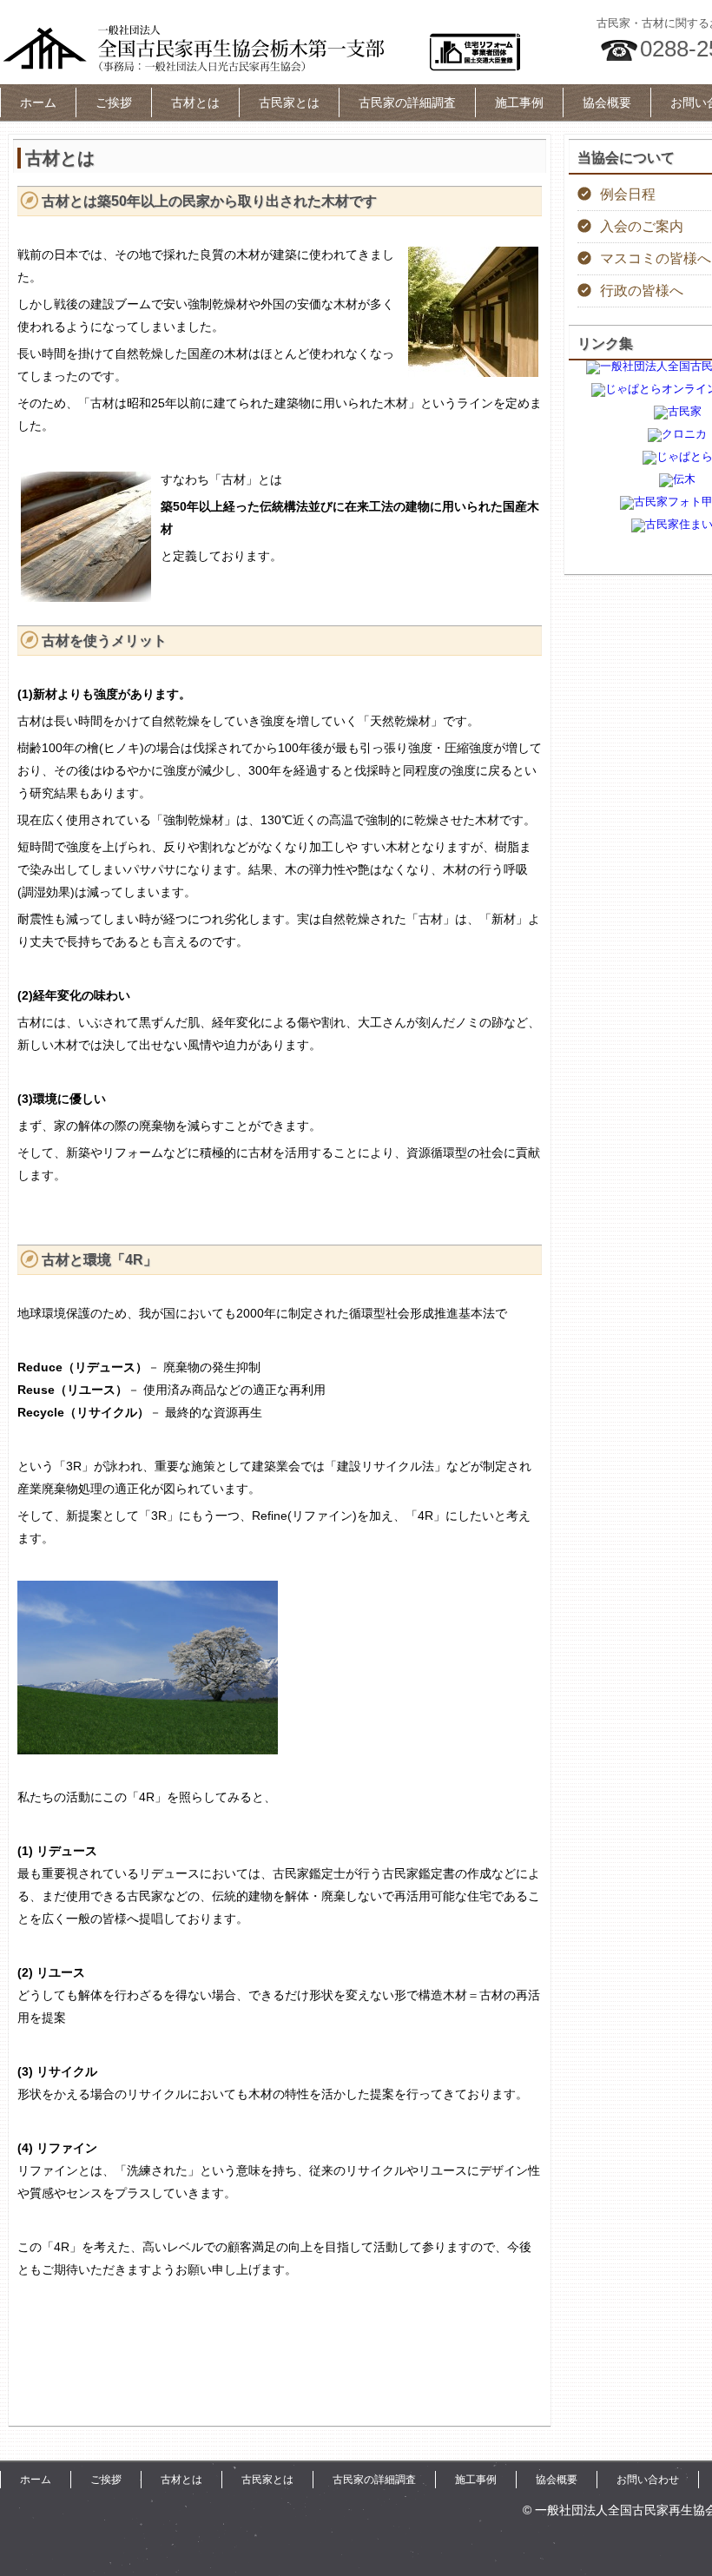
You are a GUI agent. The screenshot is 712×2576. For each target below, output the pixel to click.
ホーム (38, 102)
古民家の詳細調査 (407, 102)
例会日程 (628, 194)
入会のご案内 (642, 226)
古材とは (195, 102)
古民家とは (289, 102)
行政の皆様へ (642, 291)
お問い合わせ (648, 2480)
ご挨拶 (114, 102)
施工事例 (519, 102)
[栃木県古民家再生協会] (260, 48)
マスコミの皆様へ (656, 258)
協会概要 (607, 102)
